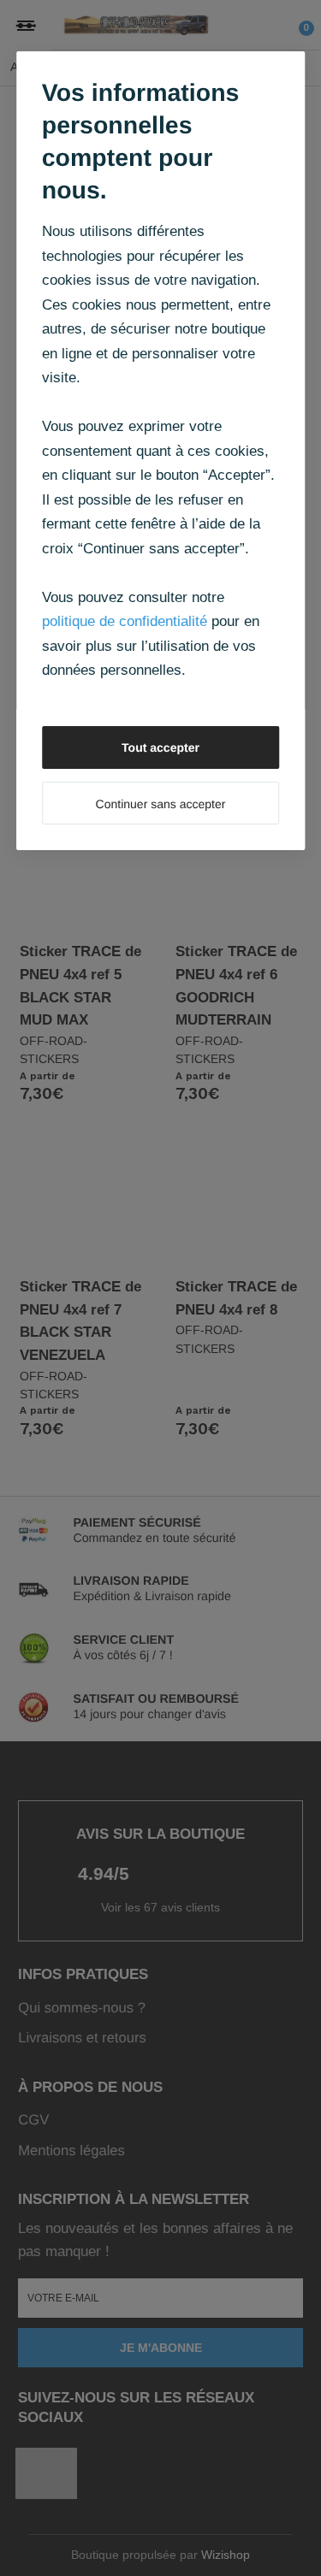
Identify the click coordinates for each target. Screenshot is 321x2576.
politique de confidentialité (125, 621)
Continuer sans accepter (161, 804)
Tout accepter (160, 747)
